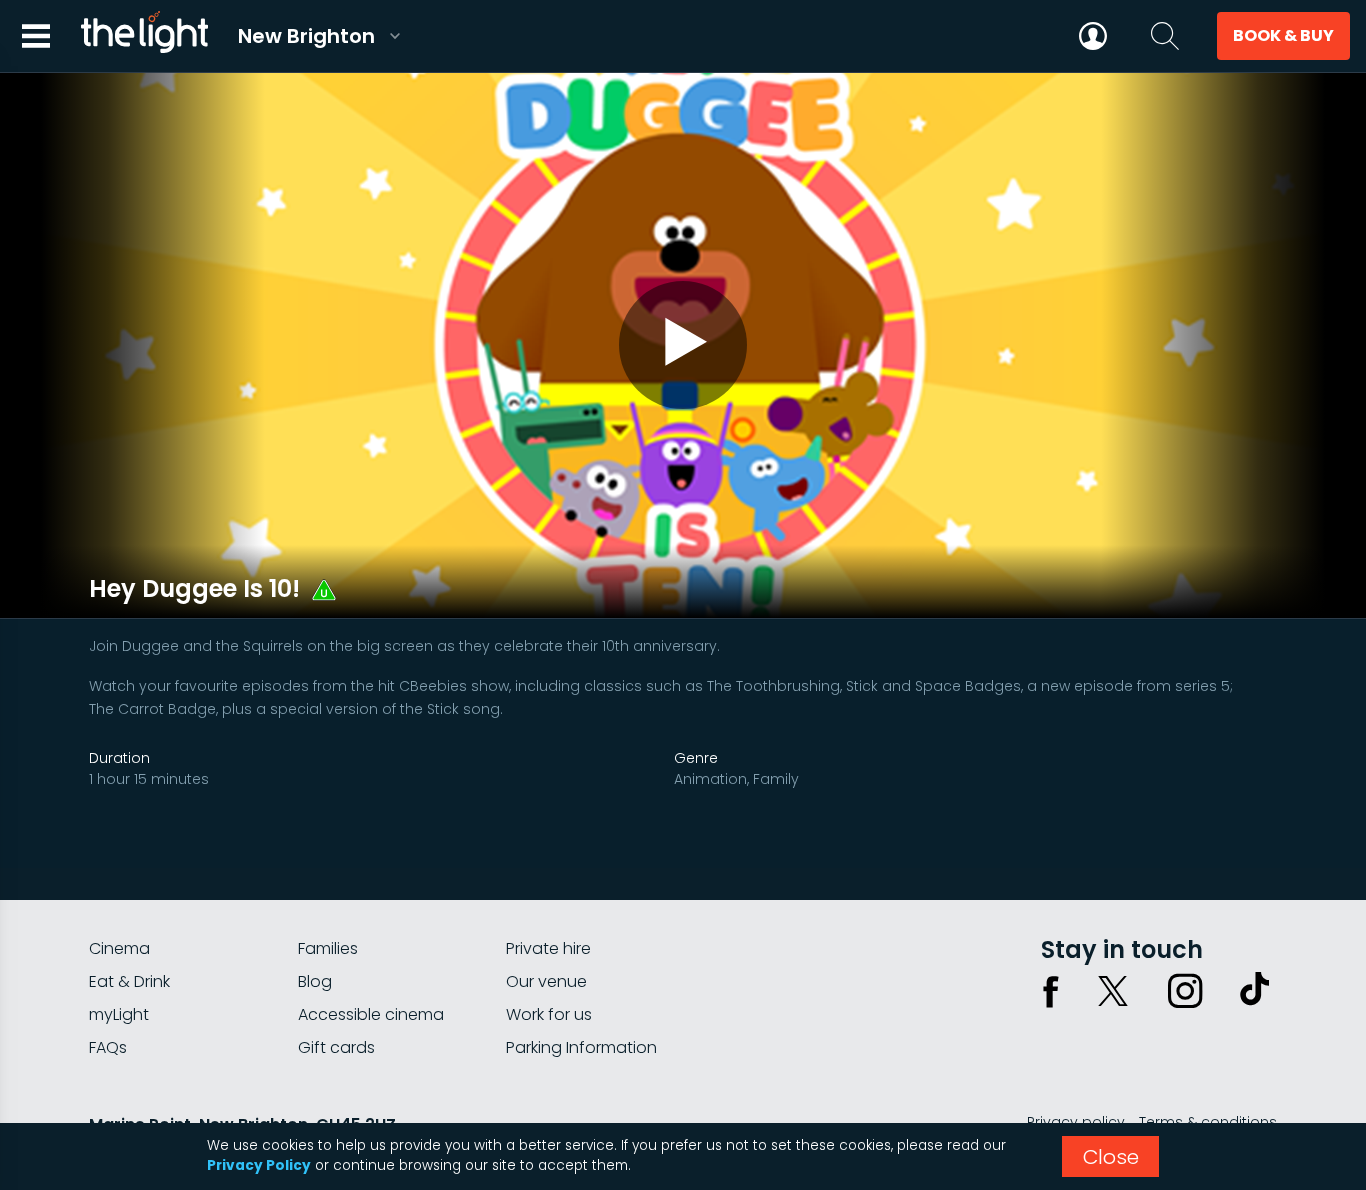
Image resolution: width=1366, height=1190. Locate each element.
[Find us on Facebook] (1051, 991)
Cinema (119, 948)
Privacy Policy (259, 1165)
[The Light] (144, 36)
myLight (119, 1014)
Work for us (549, 1014)
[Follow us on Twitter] (1113, 991)
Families (328, 948)
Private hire (548, 948)
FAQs (108, 1047)
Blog (315, 981)
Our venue (546, 981)
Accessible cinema (371, 1014)
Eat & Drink (129, 981)
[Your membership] (1093, 36)
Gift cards (336, 1047)
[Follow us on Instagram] (1185, 991)
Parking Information (581, 1047)
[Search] (1165, 36)
